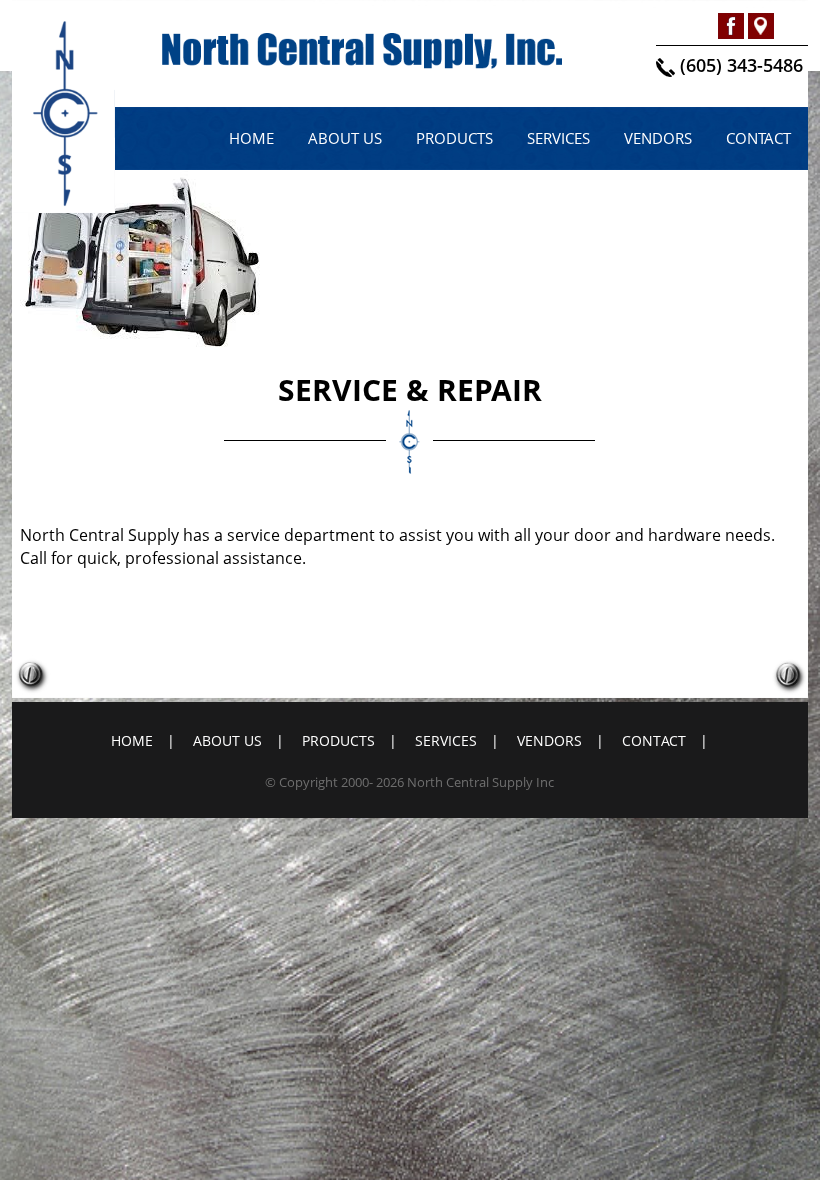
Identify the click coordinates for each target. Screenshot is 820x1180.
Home (251, 138)
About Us (345, 138)
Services (558, 138)
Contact (758, 138)
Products (454, 138)
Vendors (658, 138)
